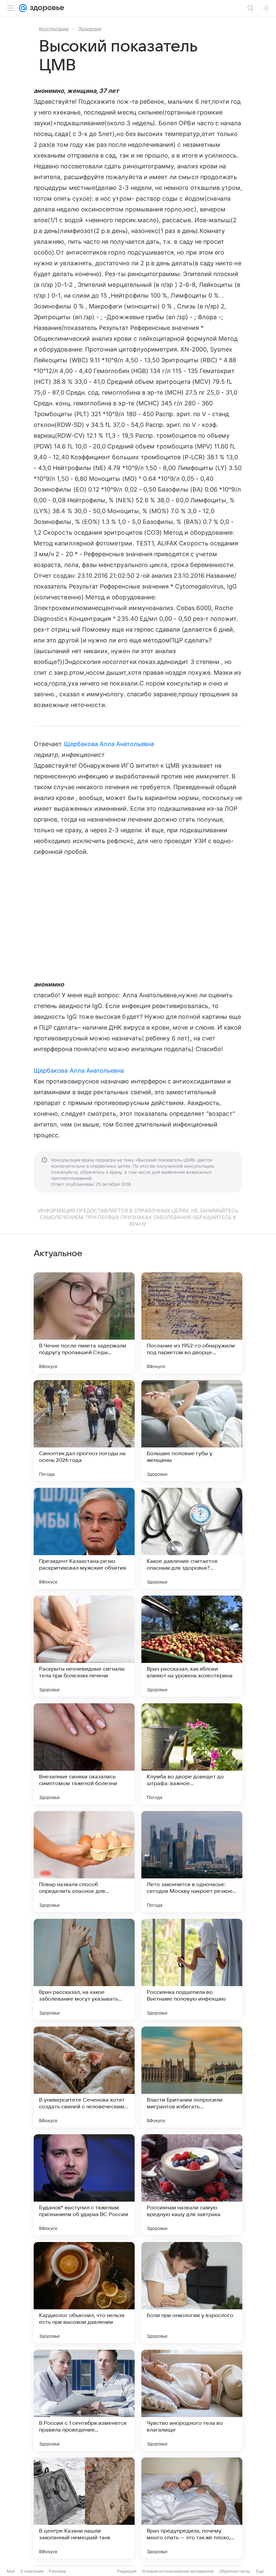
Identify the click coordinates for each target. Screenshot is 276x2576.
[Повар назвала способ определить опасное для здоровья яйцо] (84, 1862)
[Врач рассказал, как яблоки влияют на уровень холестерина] (192, 1646)
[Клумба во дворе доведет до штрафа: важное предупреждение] (192, 1754)
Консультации (54, 29)
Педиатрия (90, 29)
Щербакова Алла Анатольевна (109, 744)
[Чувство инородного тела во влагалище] (192, 2400)
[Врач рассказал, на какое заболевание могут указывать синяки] (84, 1969)
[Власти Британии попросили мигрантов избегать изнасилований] (192, 2077)
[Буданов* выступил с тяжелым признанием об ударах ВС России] (84, 2185)
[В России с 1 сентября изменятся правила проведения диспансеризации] (84, 2400)
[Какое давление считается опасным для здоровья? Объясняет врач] (192, 1538)
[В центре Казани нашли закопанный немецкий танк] (84, 2508)
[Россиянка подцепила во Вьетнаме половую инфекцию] (192, 1969)
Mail (11, 2571)
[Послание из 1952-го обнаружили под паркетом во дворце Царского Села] (192, 1323)
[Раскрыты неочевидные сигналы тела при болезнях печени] (84, 1646)
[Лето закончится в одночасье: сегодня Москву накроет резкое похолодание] (192, 1862)
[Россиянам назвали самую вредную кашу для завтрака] (192, 2185)
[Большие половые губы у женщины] (192, 1431)
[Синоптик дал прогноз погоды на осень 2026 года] (84, 1431)
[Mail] (23, 8)
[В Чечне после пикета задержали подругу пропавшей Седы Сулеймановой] (84, 1323)
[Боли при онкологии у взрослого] (192, 2293)
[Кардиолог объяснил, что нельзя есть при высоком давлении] (84, 2293)
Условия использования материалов (178, 2571)
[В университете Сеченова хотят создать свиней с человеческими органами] (84, 2077)
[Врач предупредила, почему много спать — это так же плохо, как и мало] (192, 2508)
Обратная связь (235, 2571)
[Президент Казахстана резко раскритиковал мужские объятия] (84, 1538)
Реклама (57, 2571)
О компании (32, 2571)
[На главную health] (46, 8)
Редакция (127, 2571)
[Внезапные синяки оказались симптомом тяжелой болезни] (84, 1754)
